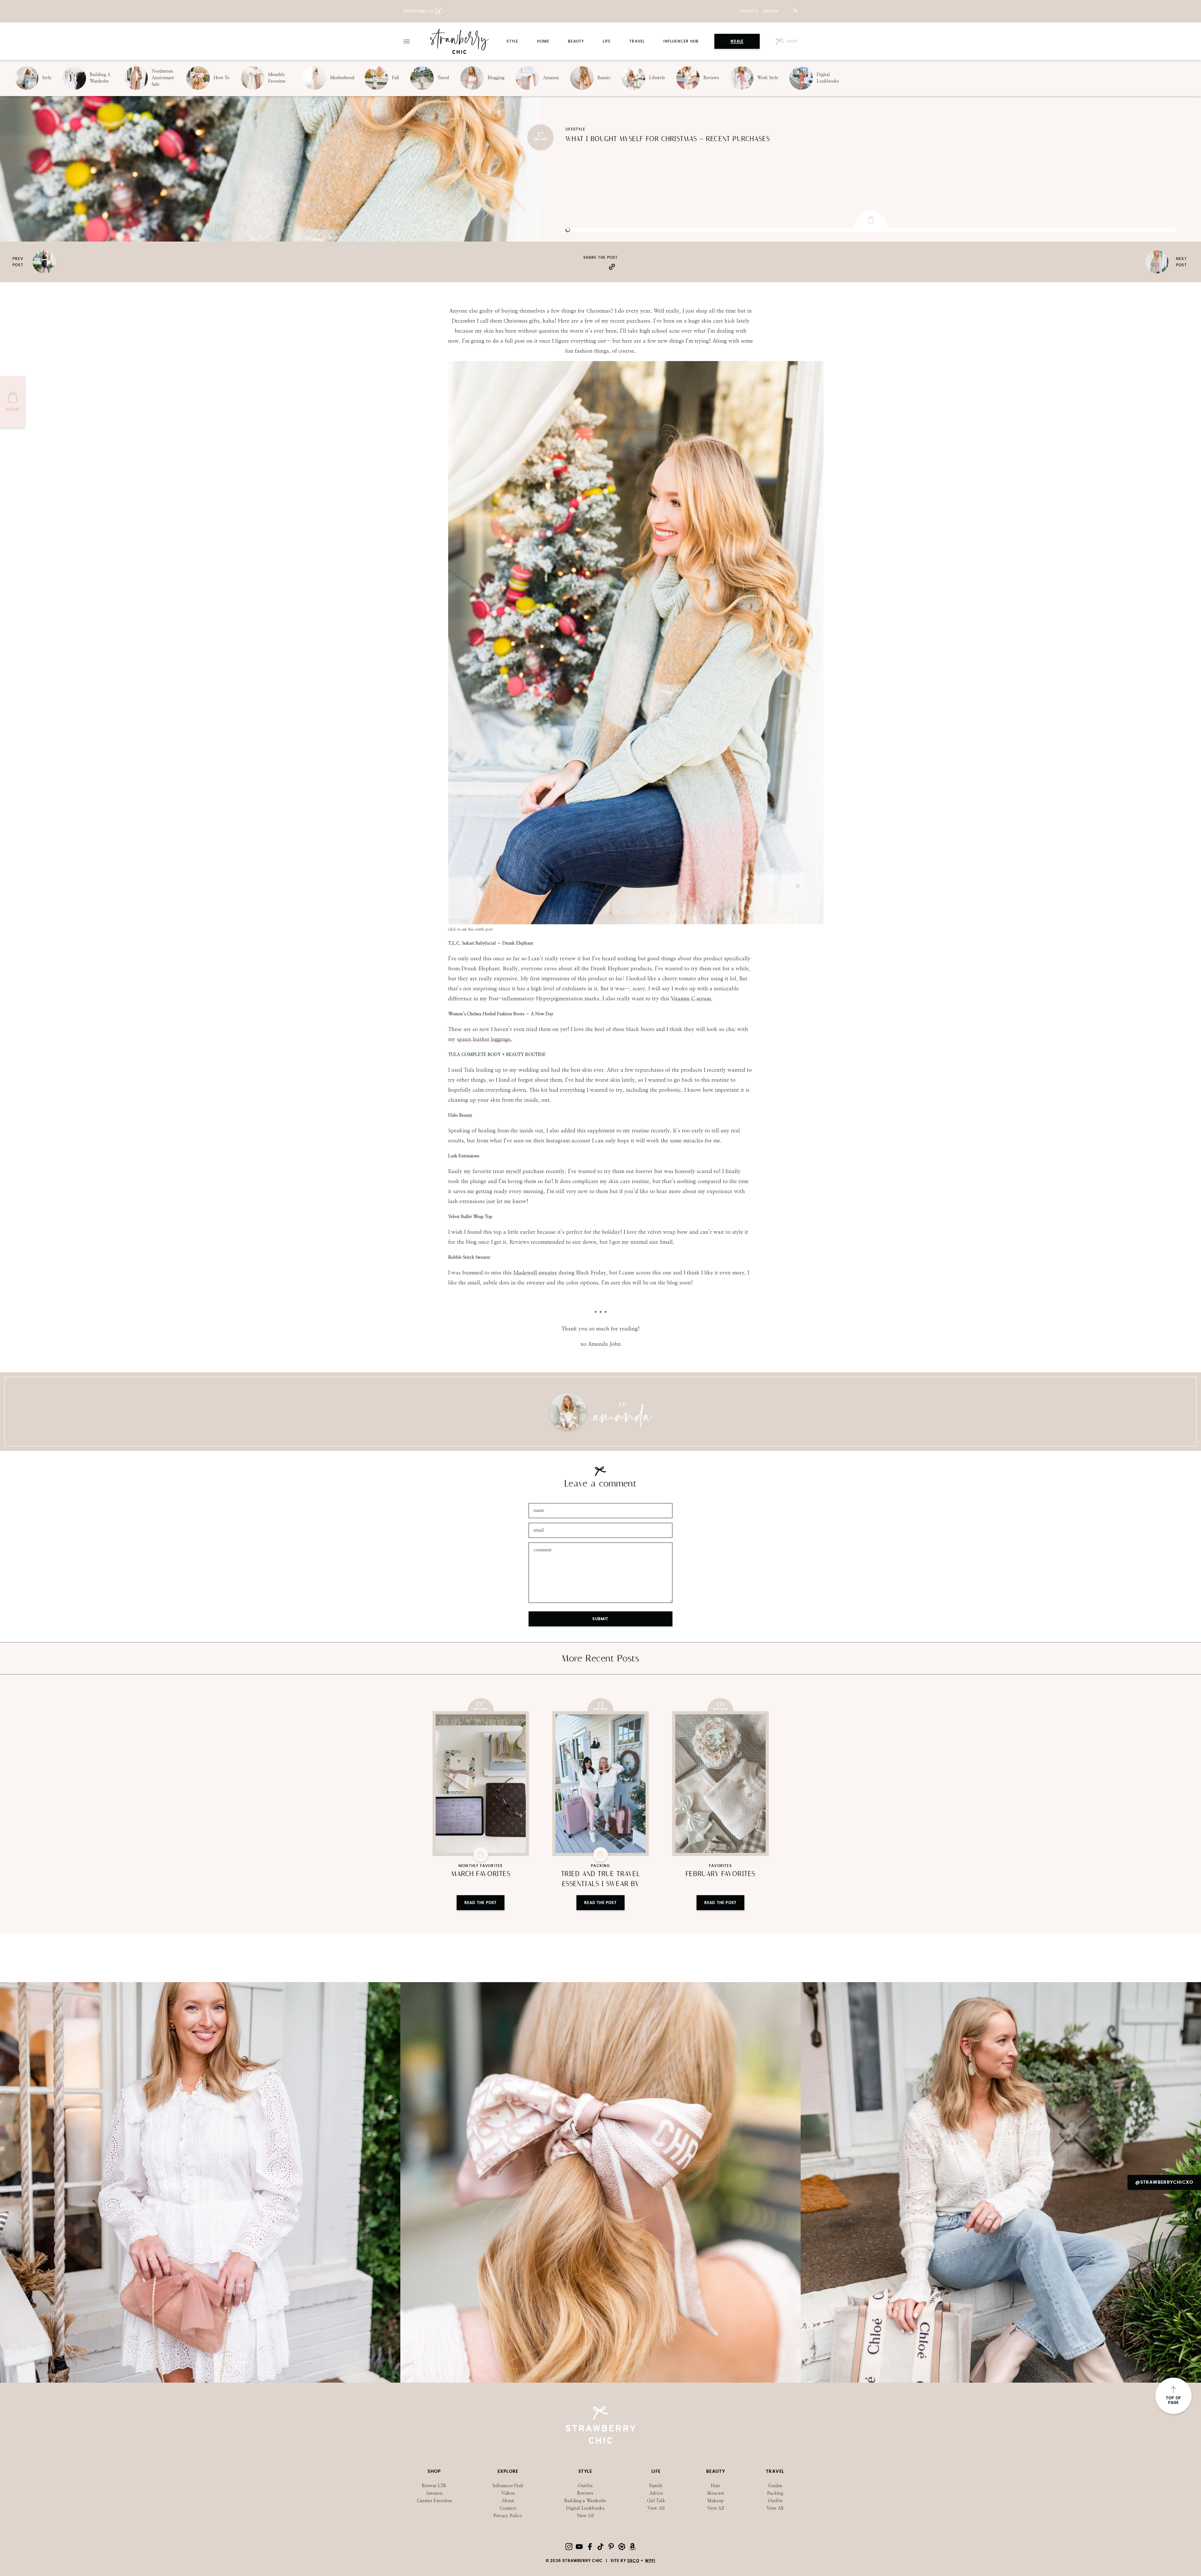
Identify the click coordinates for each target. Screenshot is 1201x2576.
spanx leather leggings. (484, 1039)
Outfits (749, 11)
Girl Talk (656, 2501)
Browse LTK (434, 2486)
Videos (770, 11)
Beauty (576, 41)
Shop (792, 41)
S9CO (633, 2561)
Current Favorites (434, 2501)
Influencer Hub (681, 41)
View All (585, 2516)
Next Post (1181, 262)
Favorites (720, 1866)
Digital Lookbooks (585, 2508)
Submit (600, 1619)
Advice (656, 2493)
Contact (508, 2508)
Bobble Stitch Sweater (469, 1257)
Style (512, 41)
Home (543, 41)
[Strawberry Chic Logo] (460, 41)
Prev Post (18, 262)
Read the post (481, 1903)
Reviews (585, 2493)
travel (637, 41)
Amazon (434, 2493)
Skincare (716, 2493)
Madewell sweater (535, 1273)
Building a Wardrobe (585, 2501)
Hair (715, 2486)
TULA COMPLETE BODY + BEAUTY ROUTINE (497, 1054)
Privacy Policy (508, 2516)
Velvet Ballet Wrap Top (470, 1217)
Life (607, 41)
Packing (600, 1866)
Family (656, 2486)
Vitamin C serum (691, 998)
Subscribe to (419, 11)
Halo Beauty (460, 1115)
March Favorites (481, 1874)
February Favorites (720, 1874)
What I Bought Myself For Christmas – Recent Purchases (668, 139)
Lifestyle (575, 129)
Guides (775, 2486)
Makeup (715, 2501)
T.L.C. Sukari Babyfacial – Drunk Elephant (491, 943)
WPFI (650, 2561)
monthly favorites (481, 1866)
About (508, 2501)
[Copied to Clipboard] (619, 266)
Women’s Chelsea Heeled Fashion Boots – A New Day (501, 1014)
